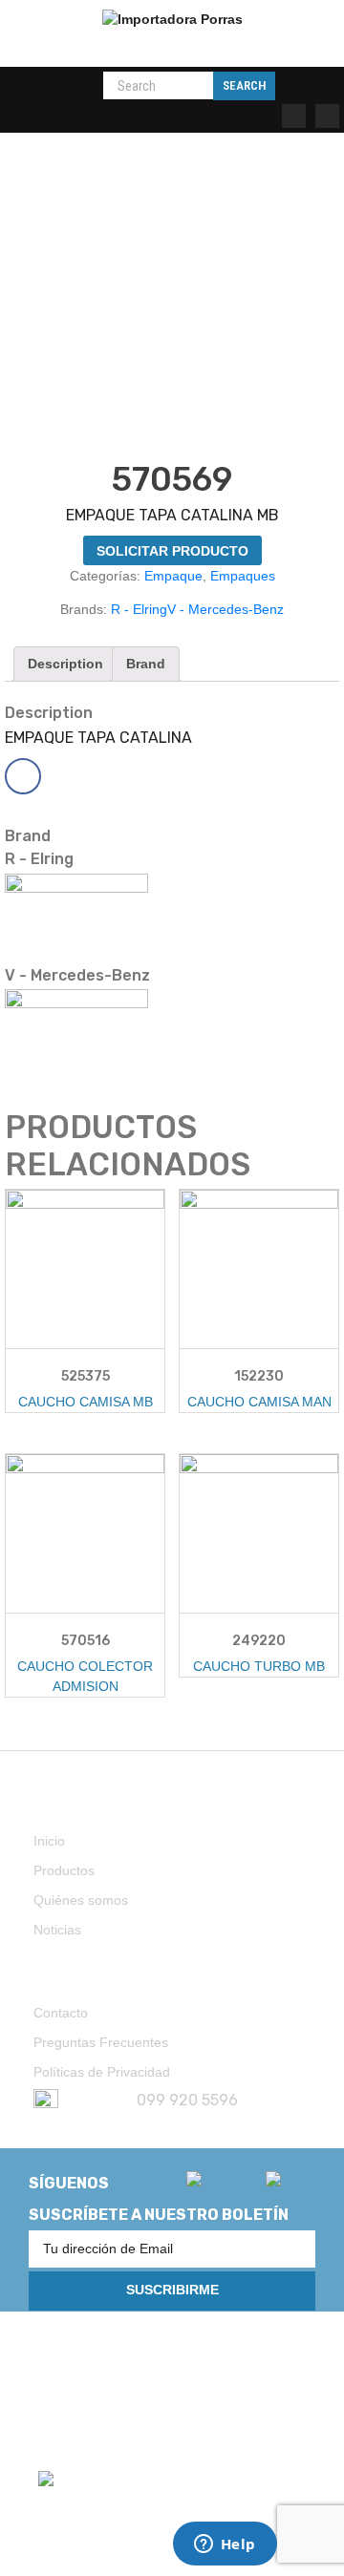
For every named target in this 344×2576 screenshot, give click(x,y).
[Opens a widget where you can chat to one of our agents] (225, 2545)
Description (65, 664)
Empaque (173, 576)
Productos (64, 1870)
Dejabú (126, 2374)
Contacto (61, 2013)
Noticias (57, 1930)
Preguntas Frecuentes (101, 2042)
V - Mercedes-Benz (226, 609)
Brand (146, 664)
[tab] (65, 664)
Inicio (49, 1841)
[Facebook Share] (23, 776)
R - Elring (139, 609)
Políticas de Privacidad (102, 2072)
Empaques (243, 576)
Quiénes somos (81, 1900)
